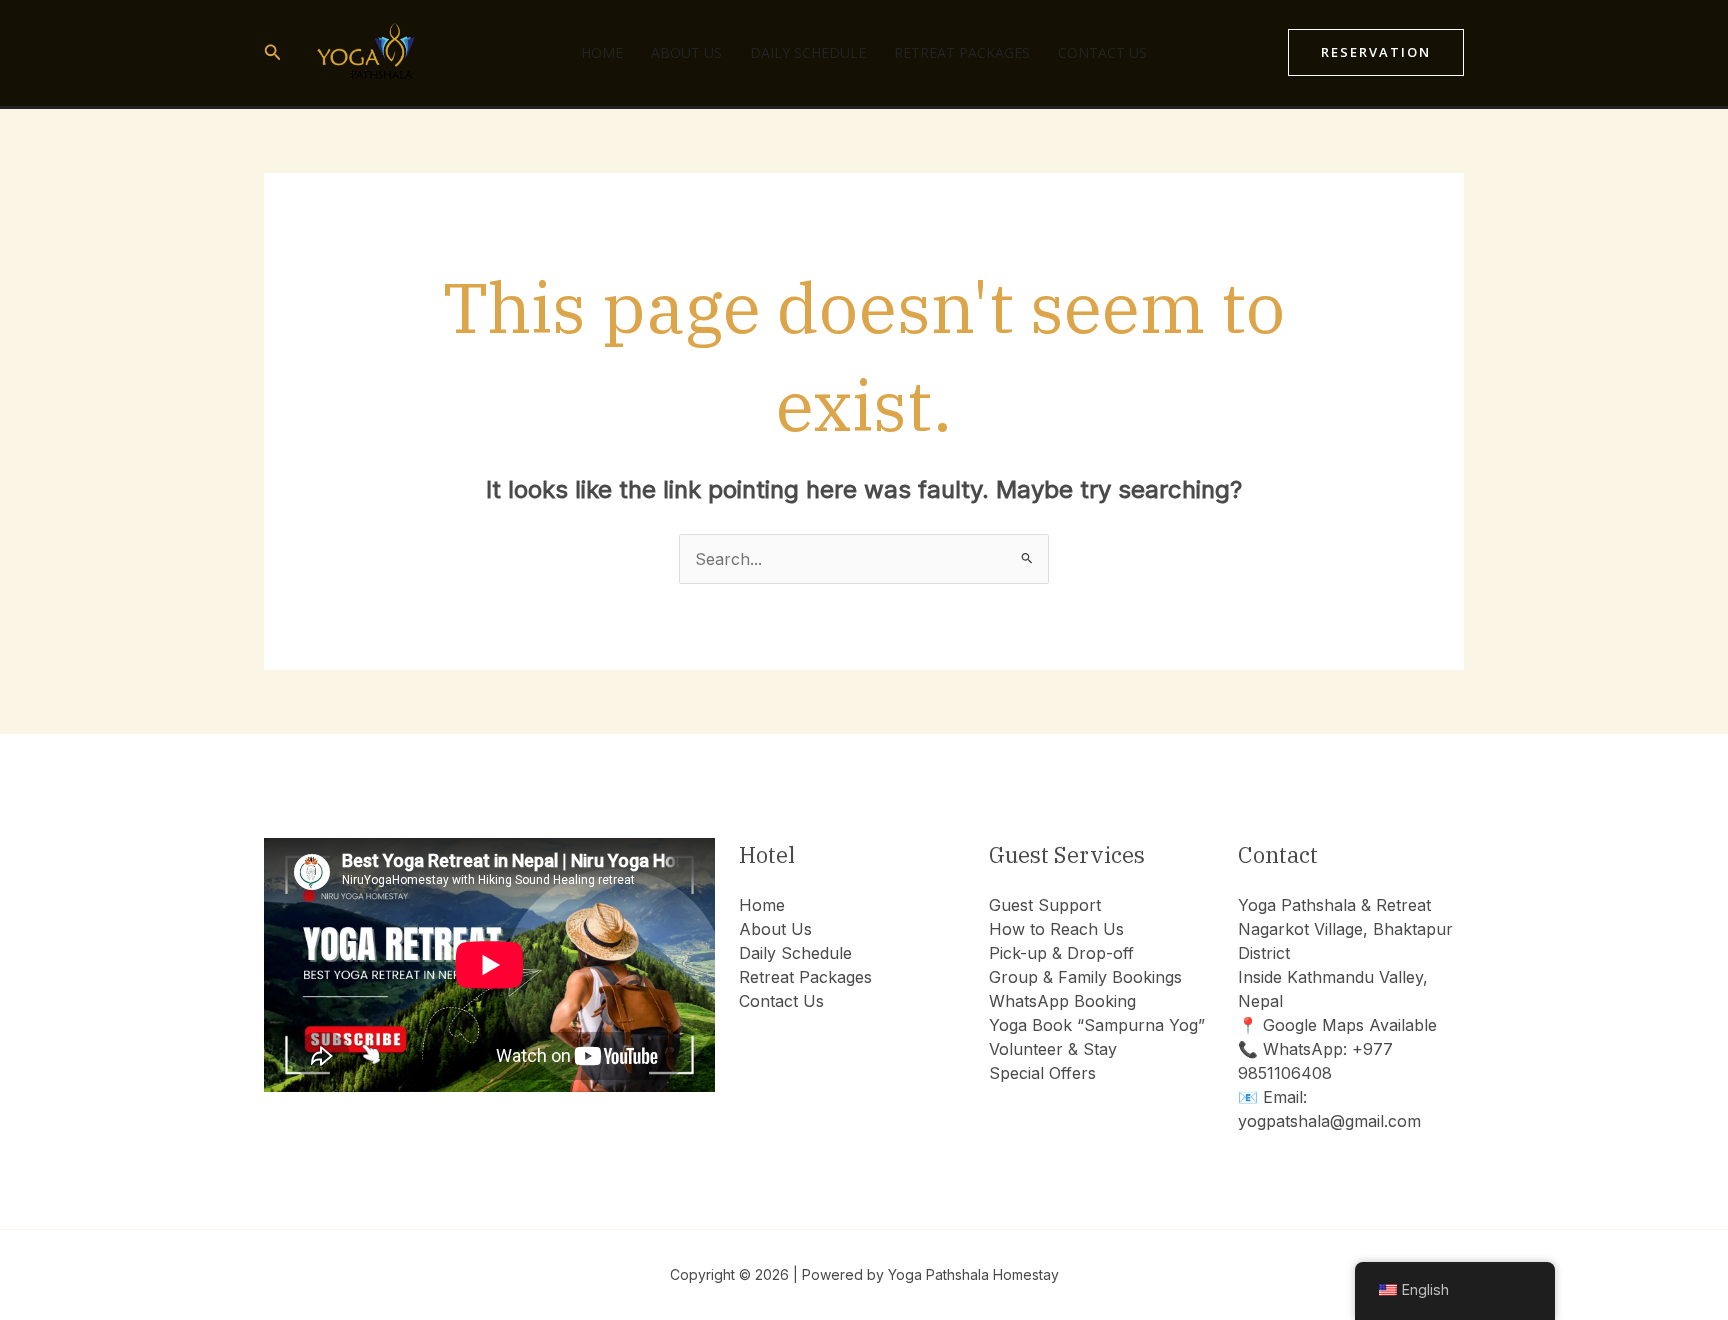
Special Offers (1042, 1073)
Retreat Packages (962, 52)
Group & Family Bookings (1085, 977)
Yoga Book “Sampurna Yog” (1097, 1025)
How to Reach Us (1056, 929)
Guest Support (1045, 905)
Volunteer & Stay (1053, 1049)
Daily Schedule (808, 52)
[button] (273, 52)
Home (602, 52)
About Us (686, 52)
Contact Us (1102, 52)
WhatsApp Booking (1062, 1001)
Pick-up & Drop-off (1061, 953)
